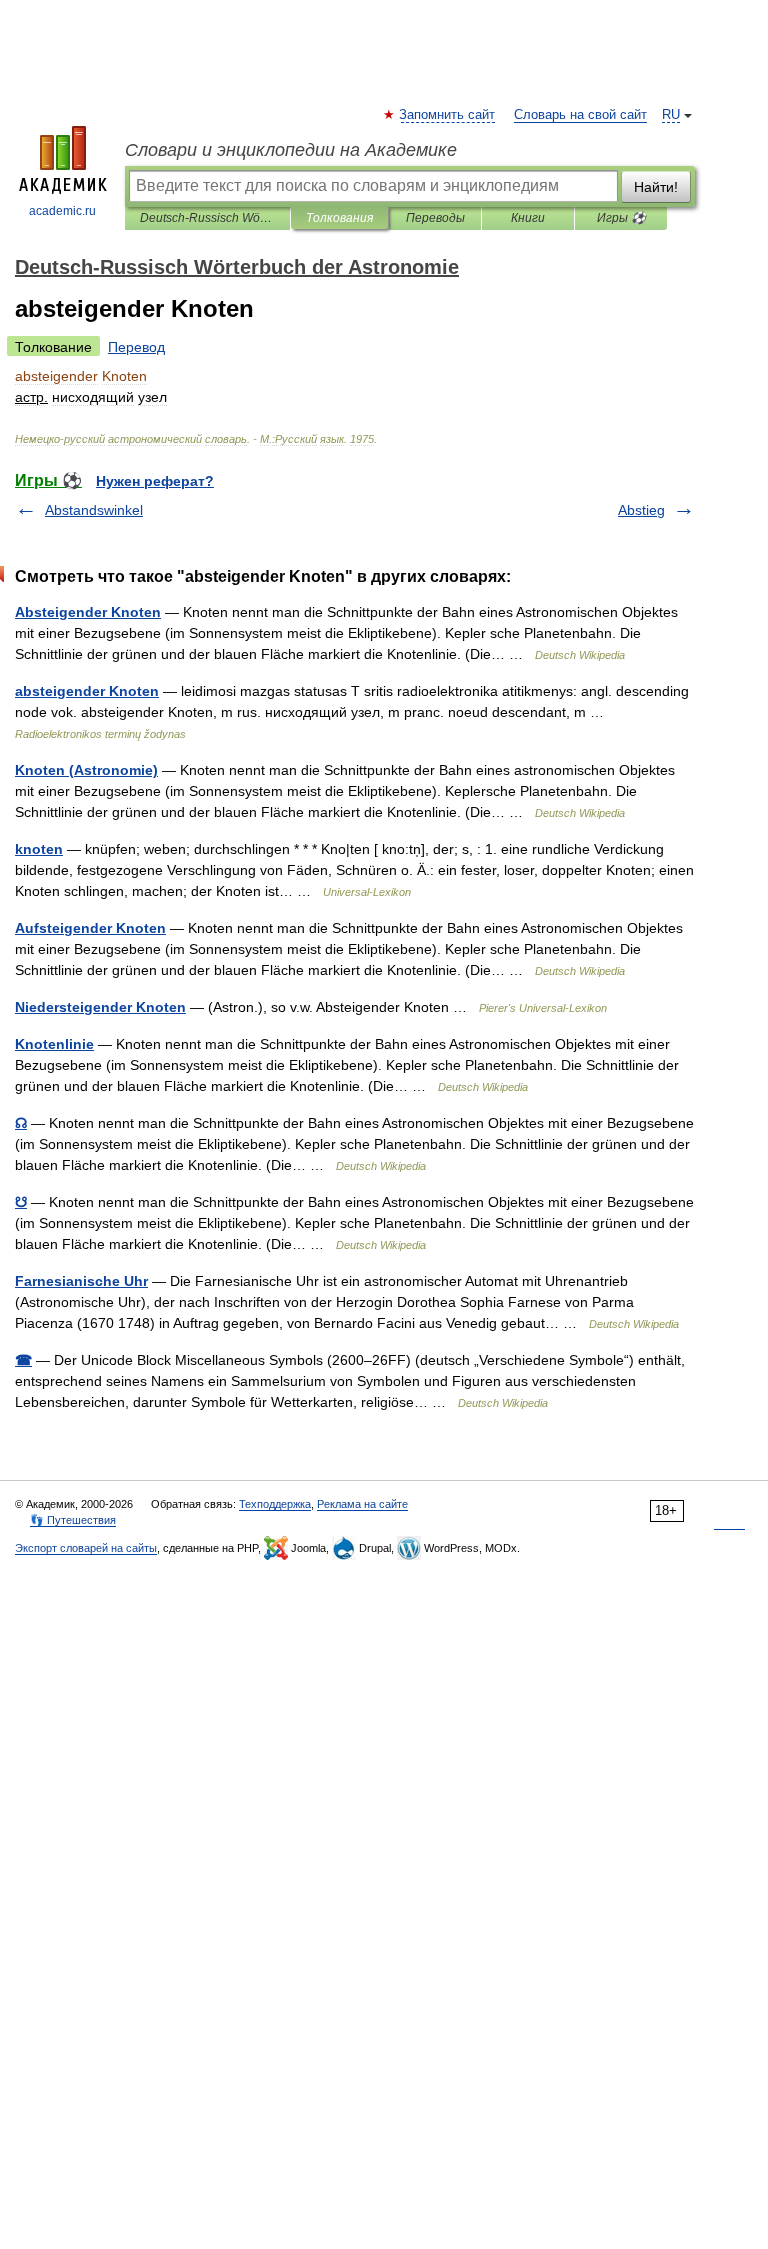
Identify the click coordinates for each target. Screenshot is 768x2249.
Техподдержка (275, 1504)
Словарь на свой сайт (580, 115)
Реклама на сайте (362, 1504)
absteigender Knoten (87, 691)
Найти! (656, 187)
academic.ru (62, 211)
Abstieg (641, 510)
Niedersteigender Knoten (100, 1007)
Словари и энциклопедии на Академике (291, 150)
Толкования (339, 218)
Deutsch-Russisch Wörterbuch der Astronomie (207, 218)
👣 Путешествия (73, 1520)
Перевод (136, 347)
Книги (528, 218)
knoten (39, 849)
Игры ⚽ (621, 218)
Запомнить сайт (448, 115)
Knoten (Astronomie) (86, 770)
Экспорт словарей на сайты (86, 1548)
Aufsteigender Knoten (90, 928)
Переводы (435, 218)
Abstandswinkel (94, 510)
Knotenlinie (54, 1044)
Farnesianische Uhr (81, 1281)
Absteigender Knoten (88, 612)
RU (671, 115)
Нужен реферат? (155, 481)
